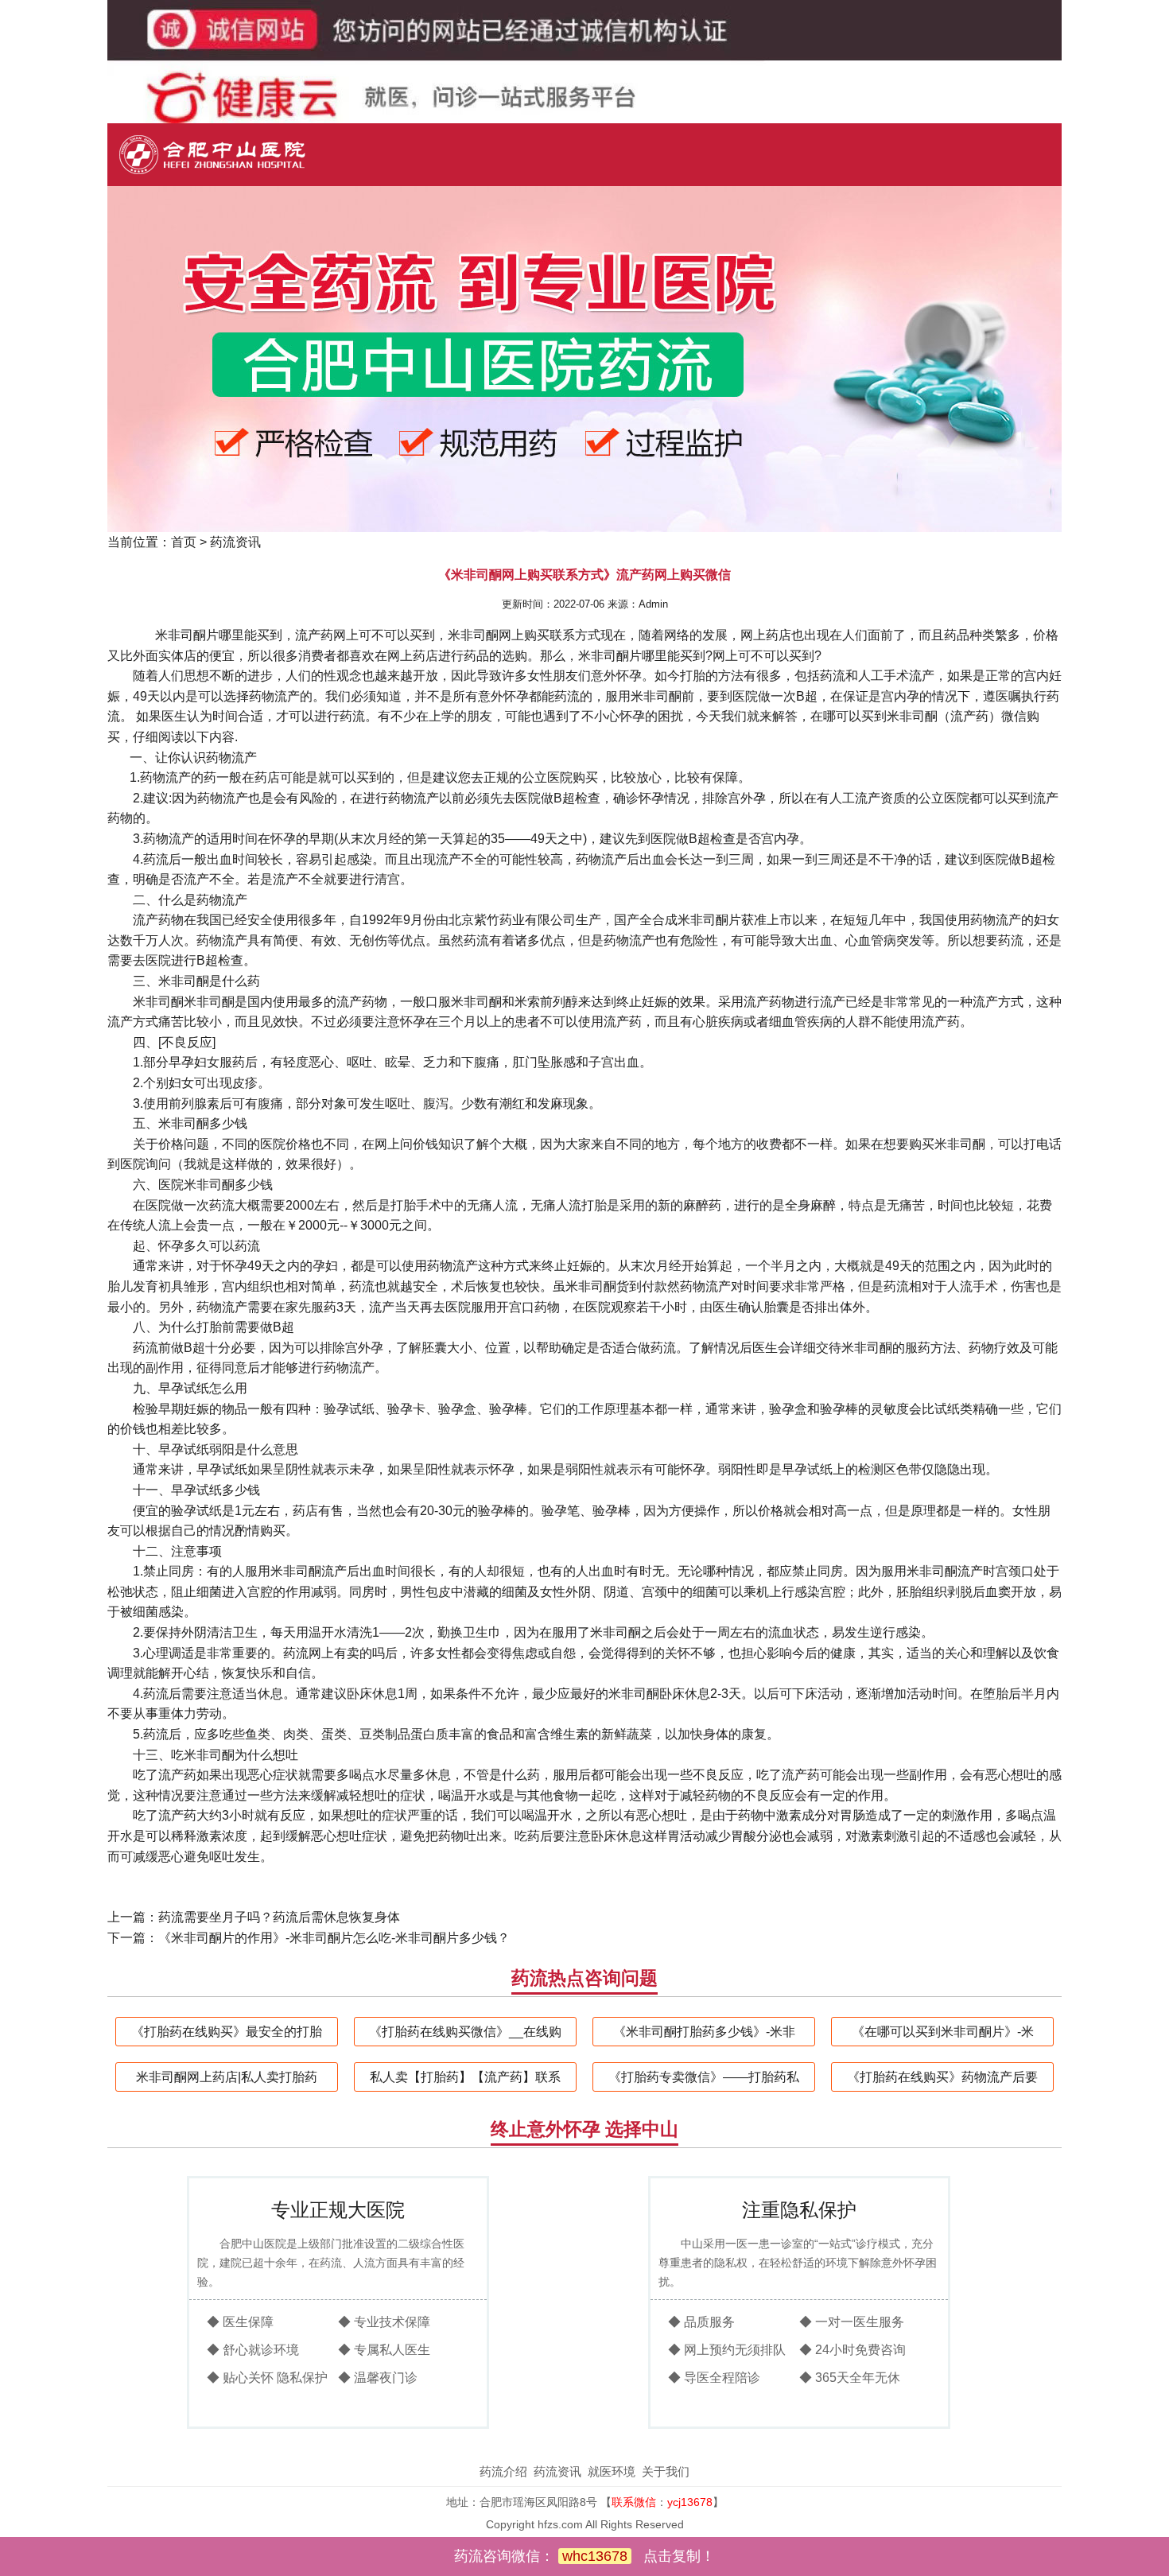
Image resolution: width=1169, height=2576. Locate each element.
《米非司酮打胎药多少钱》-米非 (704, 2032)
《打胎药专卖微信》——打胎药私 (704, 2077)
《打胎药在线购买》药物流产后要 (942, 2077)
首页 (184, 542)
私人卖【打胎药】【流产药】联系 (465, 2077)
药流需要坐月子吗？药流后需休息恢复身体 (279, 1917)
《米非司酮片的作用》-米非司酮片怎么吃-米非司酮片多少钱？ (334, 1938)
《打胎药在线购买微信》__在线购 (465, 2032)
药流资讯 (235, 542)
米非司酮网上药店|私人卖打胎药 (227, 2077)
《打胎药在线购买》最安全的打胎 (227, 2032)
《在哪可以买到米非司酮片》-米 (943, 2032)
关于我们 (666, 2471)
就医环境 (612, 2471)
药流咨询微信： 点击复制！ (584, 2556)
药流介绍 (503, 2471)
